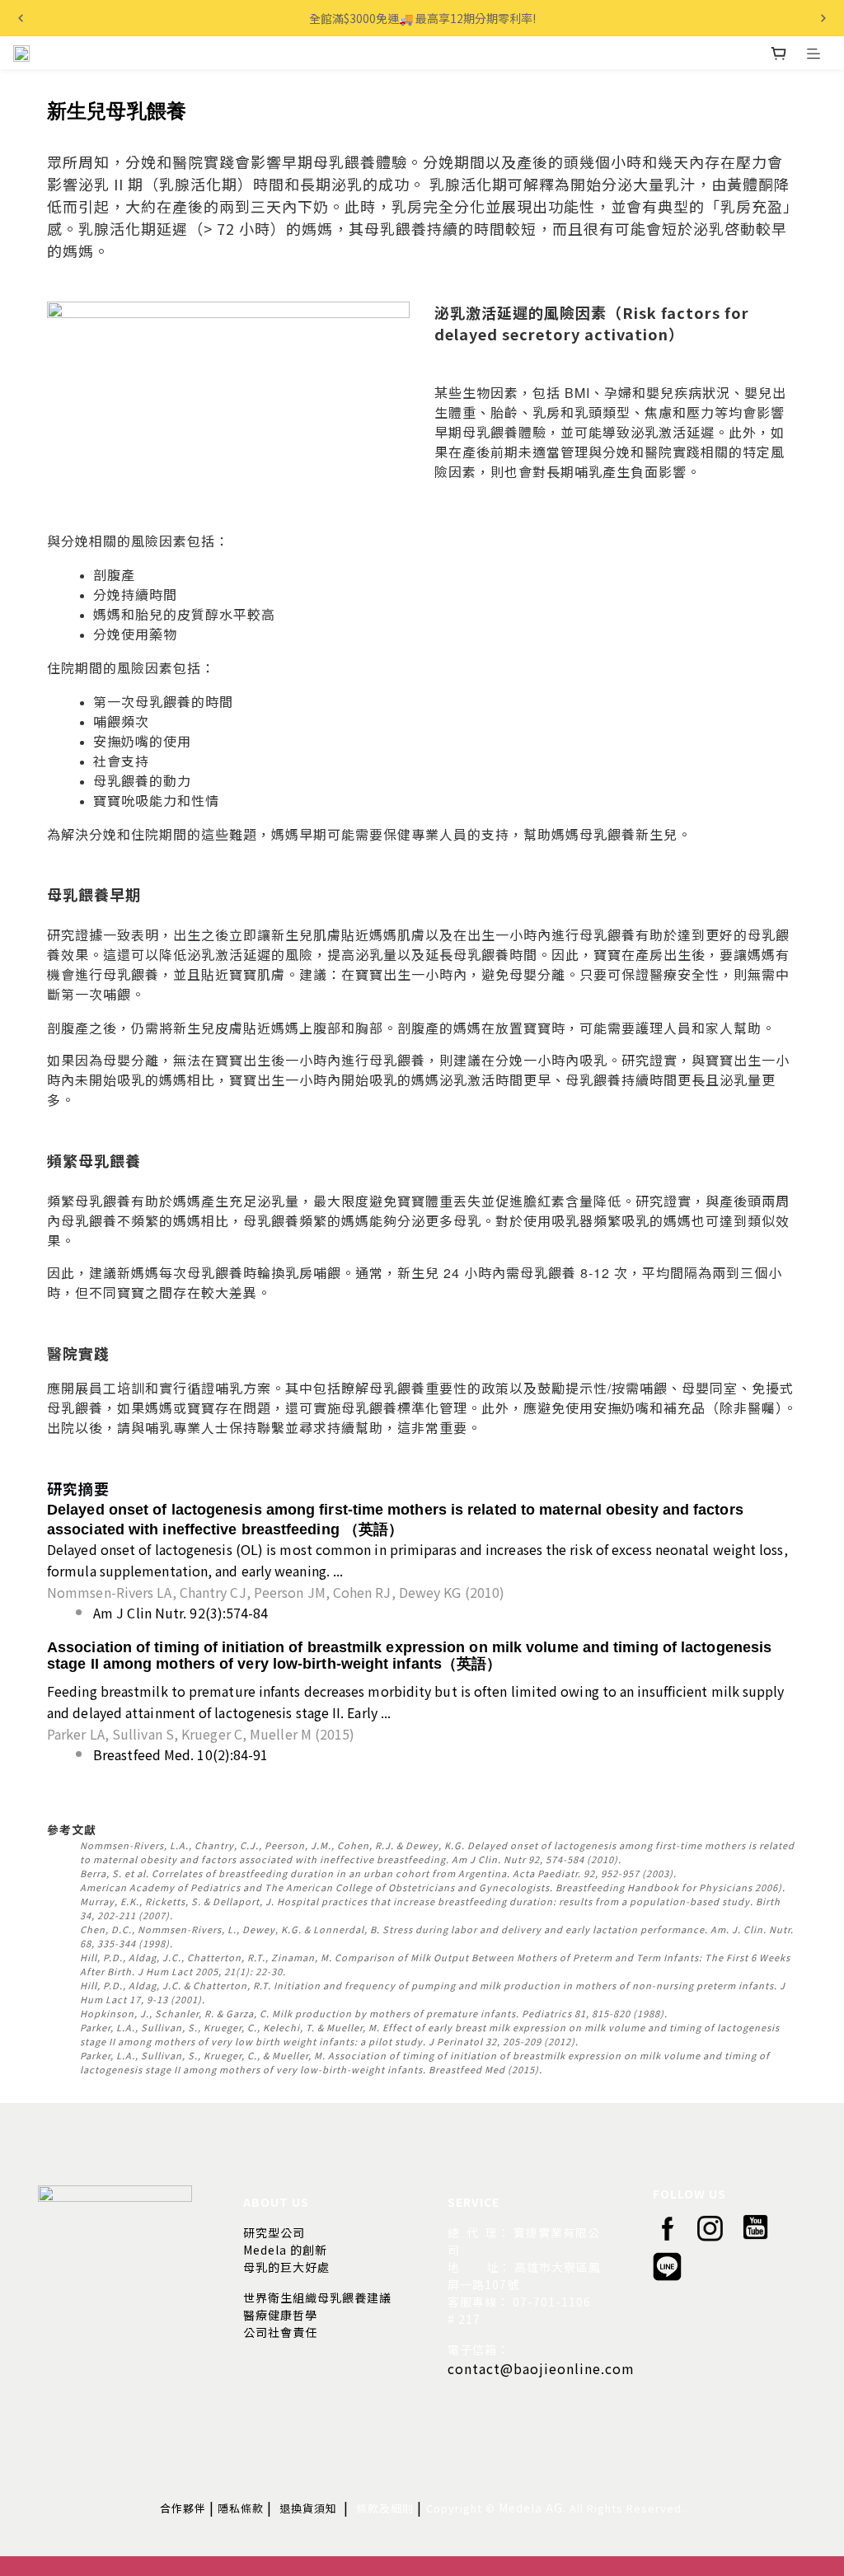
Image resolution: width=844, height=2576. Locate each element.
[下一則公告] (823, 18)
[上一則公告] (21, 18)
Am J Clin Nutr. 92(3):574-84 (181, 1613)
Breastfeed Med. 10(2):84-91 (181, 1754)
